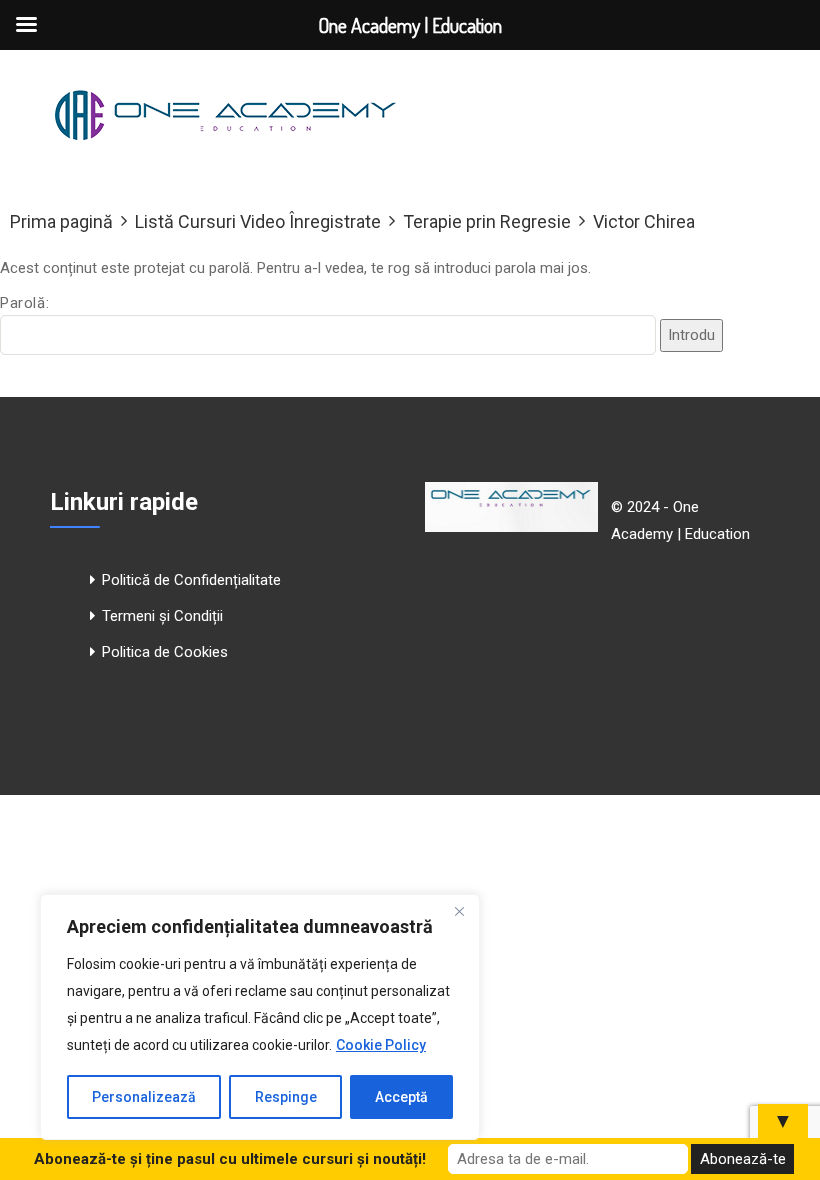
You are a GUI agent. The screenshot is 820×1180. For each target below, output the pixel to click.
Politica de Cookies (165, 652)
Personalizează (144, 1097)
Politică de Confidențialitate (191, 580)
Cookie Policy (381, 1045)
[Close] (459, 911)
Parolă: (24, 303)
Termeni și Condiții (162, 616)
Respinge (286, 1097)
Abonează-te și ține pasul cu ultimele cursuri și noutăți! (230, 1159)
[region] (260, 1017)
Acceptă (401, 1097)
